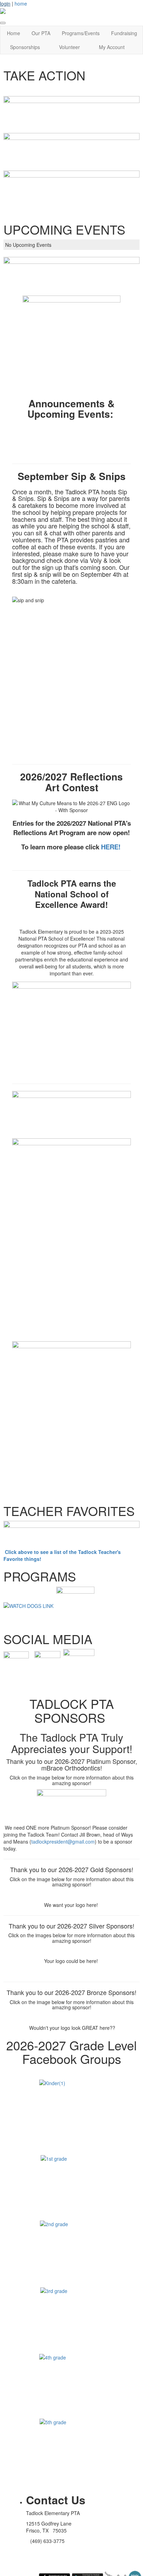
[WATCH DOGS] (28, 1605)
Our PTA (41, 33)
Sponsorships (25, 47)
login (5, 3)
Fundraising (124, 33)
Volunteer (69, 47)
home (21, 3)
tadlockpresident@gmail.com (63, 1841)
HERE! (111, 847)
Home (14, 33)
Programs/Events (81, 33)
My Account (112, 47)
